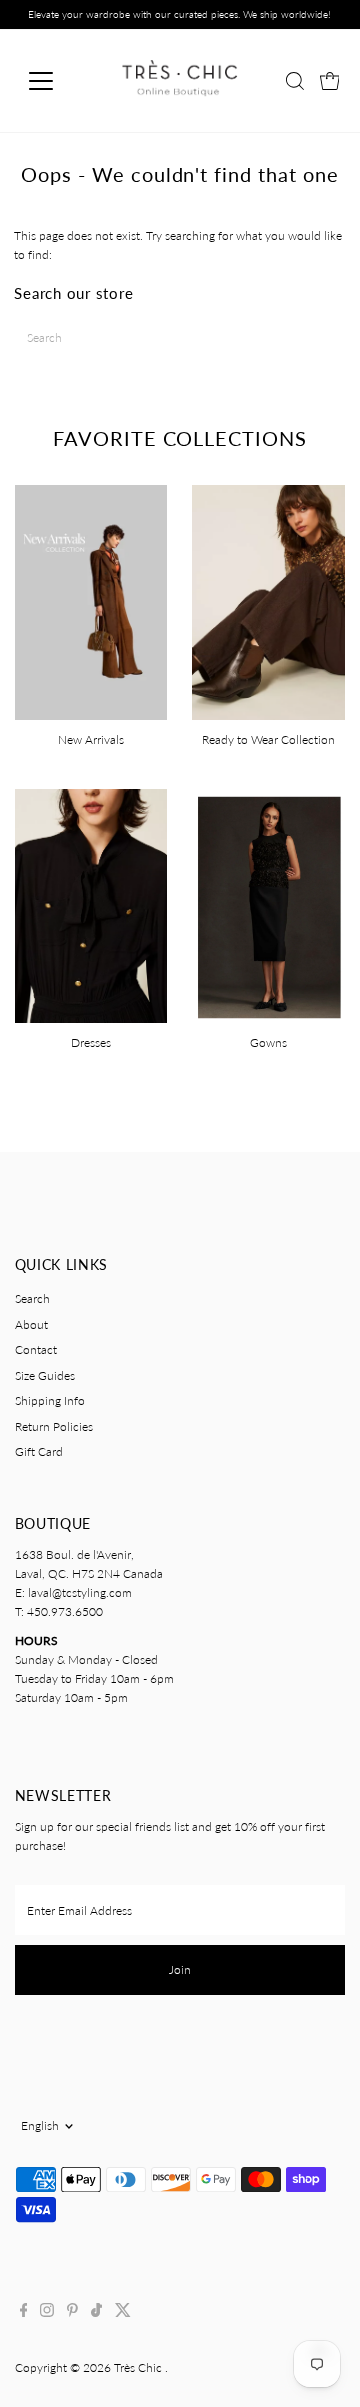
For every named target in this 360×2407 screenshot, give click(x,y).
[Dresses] (91, 903)
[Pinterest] (72, 2313)
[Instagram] (47, 2313)
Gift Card (39, 1451)
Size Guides (45, 1375)
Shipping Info (50, 1400)
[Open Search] (295, 81)
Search (32, 1298)
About (31, 1324)
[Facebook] (24, 2313)
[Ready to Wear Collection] (268, 599)
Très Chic (139, 2367)
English (40, 2125)
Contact (36, 1349)
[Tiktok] (96, 2313)
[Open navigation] (53, 81)
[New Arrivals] (91, 599)
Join (180, 1969)
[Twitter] (123, 2313)
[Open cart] (330, 81)
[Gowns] (268, 903)
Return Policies (54, 1426)
